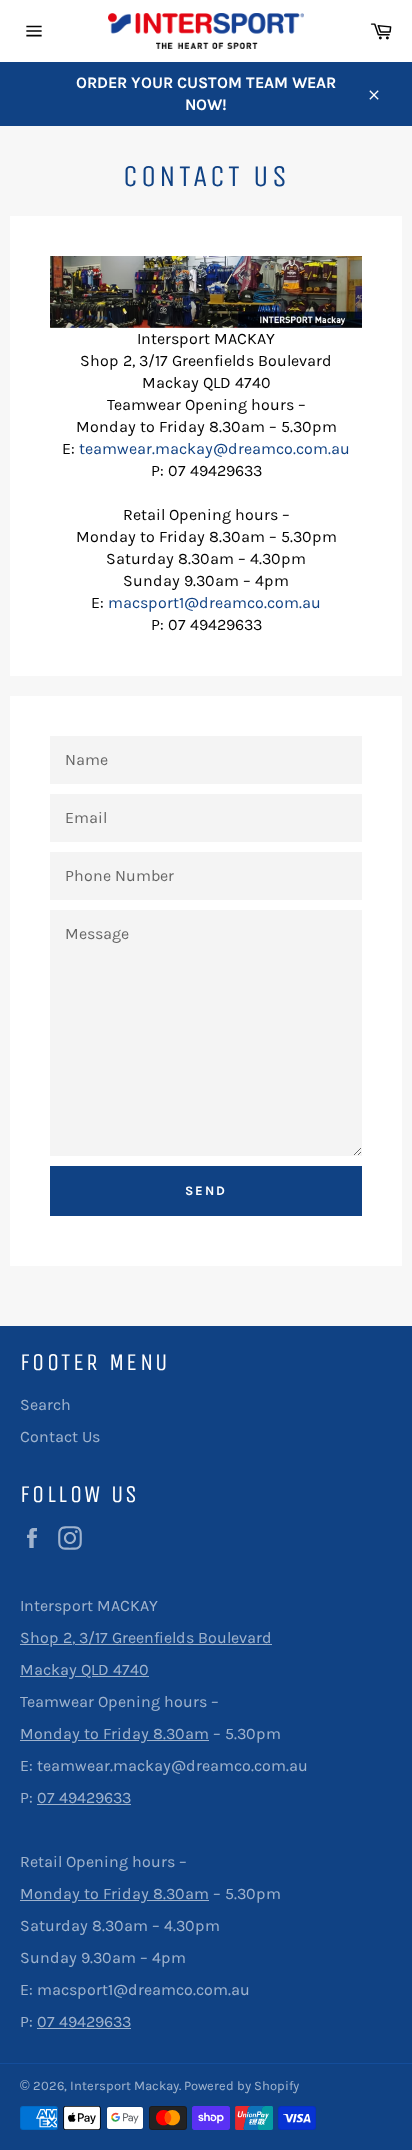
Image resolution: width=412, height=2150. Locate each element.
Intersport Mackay (124, 2085)
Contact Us (60, 1436)
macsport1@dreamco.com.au (214, 602)
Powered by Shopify (241, 2085)
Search (45, 1404)
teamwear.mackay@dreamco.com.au (214, 448)
